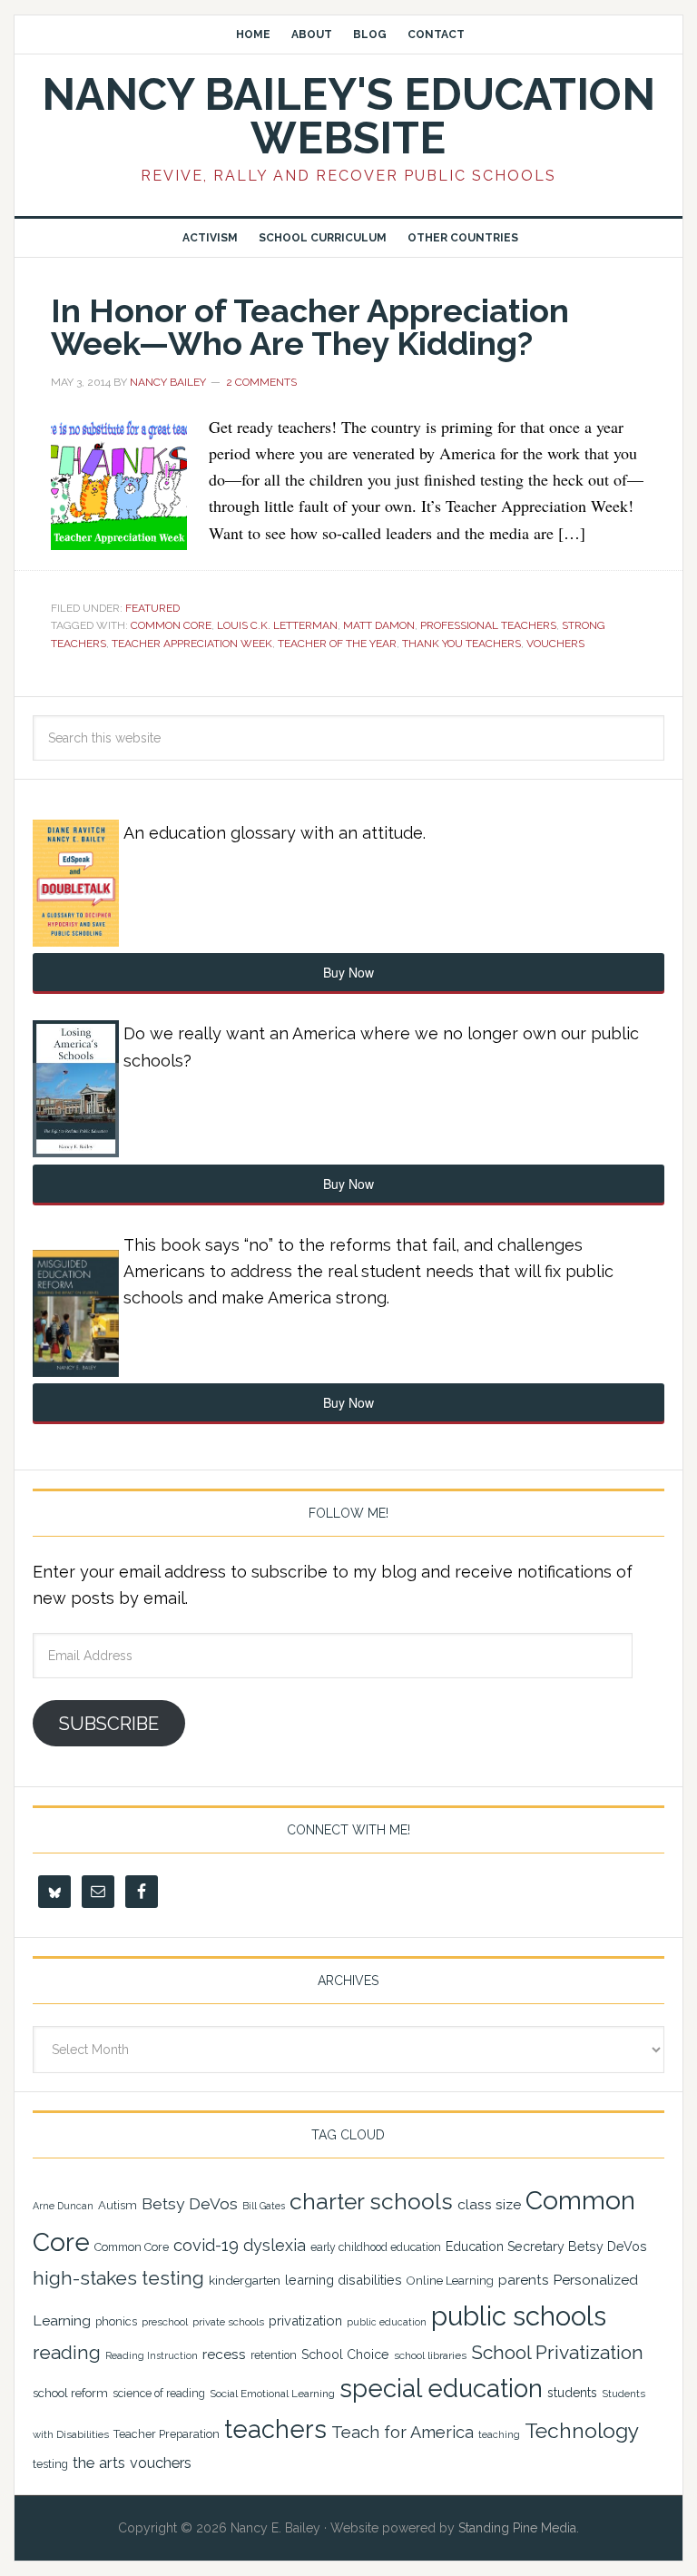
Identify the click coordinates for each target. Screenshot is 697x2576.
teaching (499, 2435)
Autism (118, 2205)
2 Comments (261, 382)
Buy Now (348, 972)
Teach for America (402, 2432)
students (572, 2393)
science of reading (159, 2394)
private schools (228, 2322)
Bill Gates (264, 2206)
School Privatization (557, 2352)
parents (523, 2280)
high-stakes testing (118, 2278)
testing (50, 2464)
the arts (99, 2463)
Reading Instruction (152, 2355)
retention (274, 2355)
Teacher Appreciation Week (192, 644)
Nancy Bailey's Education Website (348, 116)
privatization (305, 2320)
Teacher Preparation (167, 2434)
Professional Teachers (488, 625)
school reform (70, 2393)
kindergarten (245, 2280)
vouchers (555, 644)
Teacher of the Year (337, 644)
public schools (519, 2316)
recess (224, 2355)
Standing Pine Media (517, 2528)
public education (387, 2322)
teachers (275, 2429)
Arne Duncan (63, 2206)
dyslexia (275, 2245)
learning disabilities (344, 2280)
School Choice (345, 2355)
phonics (116, 2321)
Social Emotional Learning (272, 2394)
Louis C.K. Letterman (277, 625)
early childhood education (376, 2247)
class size (489, 2204)
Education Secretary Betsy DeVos (546, 2247)
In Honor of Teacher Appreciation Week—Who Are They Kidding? (310, 327)
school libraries (430, 2355)
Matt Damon (379, 625)
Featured (152, 608)
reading (67, 2353)
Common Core (171, 625)
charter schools (371, 2202)
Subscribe (109, 1724)
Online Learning (450, 2281)
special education (441, 2388)
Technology (582, 2431)
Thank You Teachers (461, 644)
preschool (165, 2322)
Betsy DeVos (190, 2204)
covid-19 (206, 2245)
